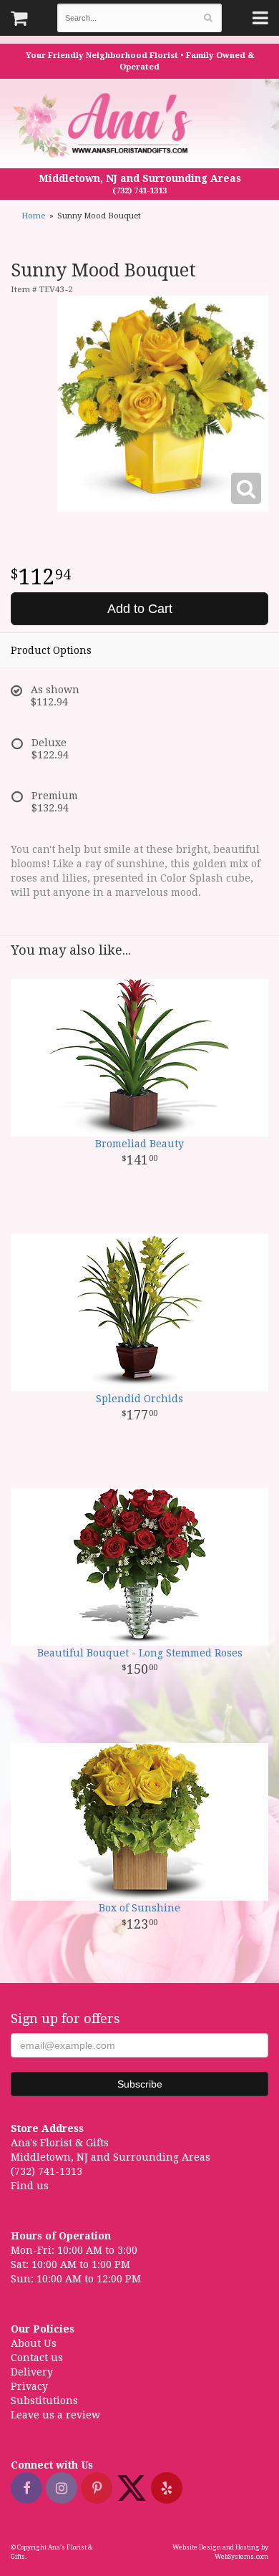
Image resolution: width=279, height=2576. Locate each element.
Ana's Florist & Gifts (104, 125)
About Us (34, 2343)
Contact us (37, 2358)
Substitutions (44, 2401)
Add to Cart (140, 609)
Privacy (29, 2386)
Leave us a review (55, 2415)
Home (33, 216)
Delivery (32, 2372)
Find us (30, 2186)
